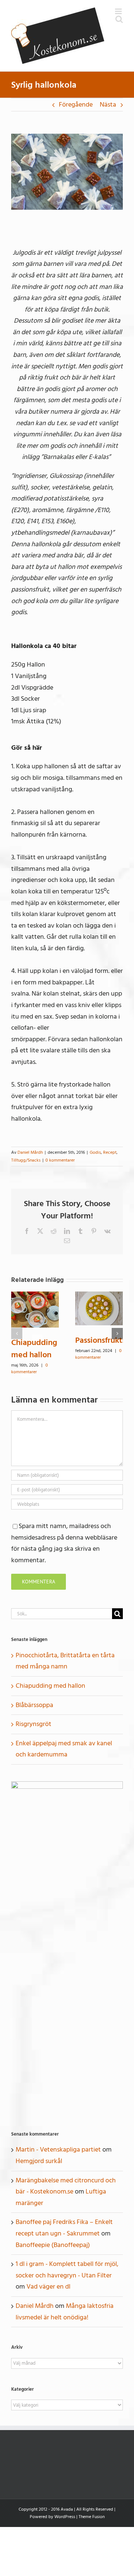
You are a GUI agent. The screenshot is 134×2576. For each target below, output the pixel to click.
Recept (110, 1152)
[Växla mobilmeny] (119, 11)
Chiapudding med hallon (34, 1349)
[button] (17, 1333)
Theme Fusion (92, 2517)
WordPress (65, 2517)
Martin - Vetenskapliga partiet (58, 2150)
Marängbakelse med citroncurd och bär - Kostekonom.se (66, 2186)
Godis (95, 1152)
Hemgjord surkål (39, 2161)
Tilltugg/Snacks (26, 1160)
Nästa (108, 105)
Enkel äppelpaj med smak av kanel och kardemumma (64, 1749)
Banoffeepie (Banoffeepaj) (53, 2245)
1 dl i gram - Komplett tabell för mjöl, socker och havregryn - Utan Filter (67, 2270)
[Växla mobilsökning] (119, 19)
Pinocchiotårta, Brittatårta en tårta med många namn (65, 1661)
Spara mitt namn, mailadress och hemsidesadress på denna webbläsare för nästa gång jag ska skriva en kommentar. (64, 1543)
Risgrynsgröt (33, 1724)
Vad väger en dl (48, 2287)
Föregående (76, 105)
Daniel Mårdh (30, 1152)
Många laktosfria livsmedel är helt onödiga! (65, 2312)
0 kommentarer (60, 1160)
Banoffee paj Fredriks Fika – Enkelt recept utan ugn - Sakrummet (64, 2228)
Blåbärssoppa (34, 1705)
